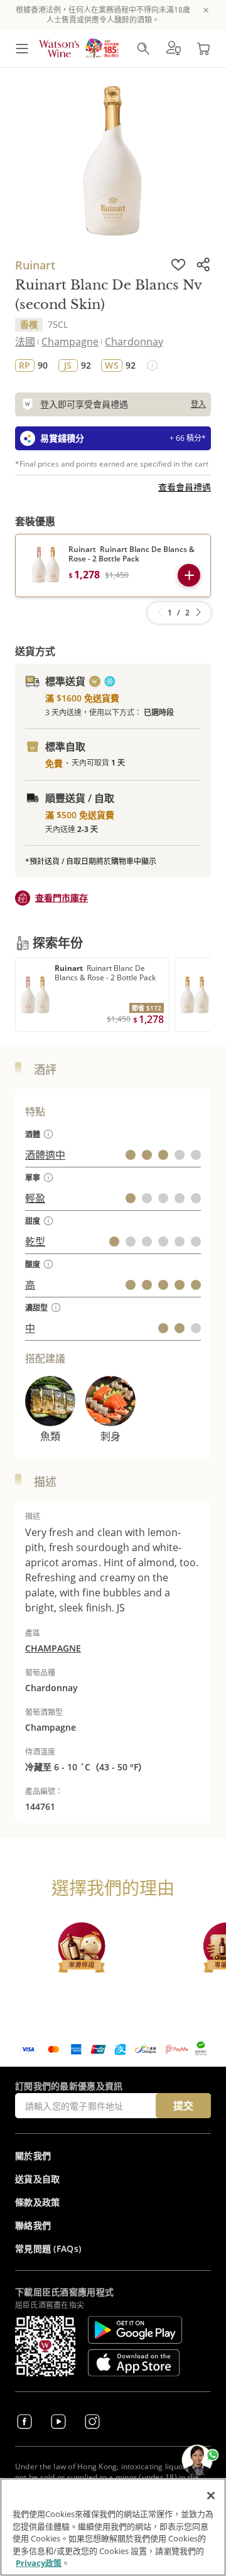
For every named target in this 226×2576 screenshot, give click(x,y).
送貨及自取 (38, 2179)
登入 (198, 404)
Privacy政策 (39, 2563)
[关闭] (211, 2496)
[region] (113, 2527)
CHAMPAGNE (53, 1648)
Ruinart (35, 265)
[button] (173, 48)
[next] (198, 613)
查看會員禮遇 (185, 487)
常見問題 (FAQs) (48, 2249)
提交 (183, 2106)
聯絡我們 (33, 2225)
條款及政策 (38, 2202)
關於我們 (33, 2156)
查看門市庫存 (62, 898)
